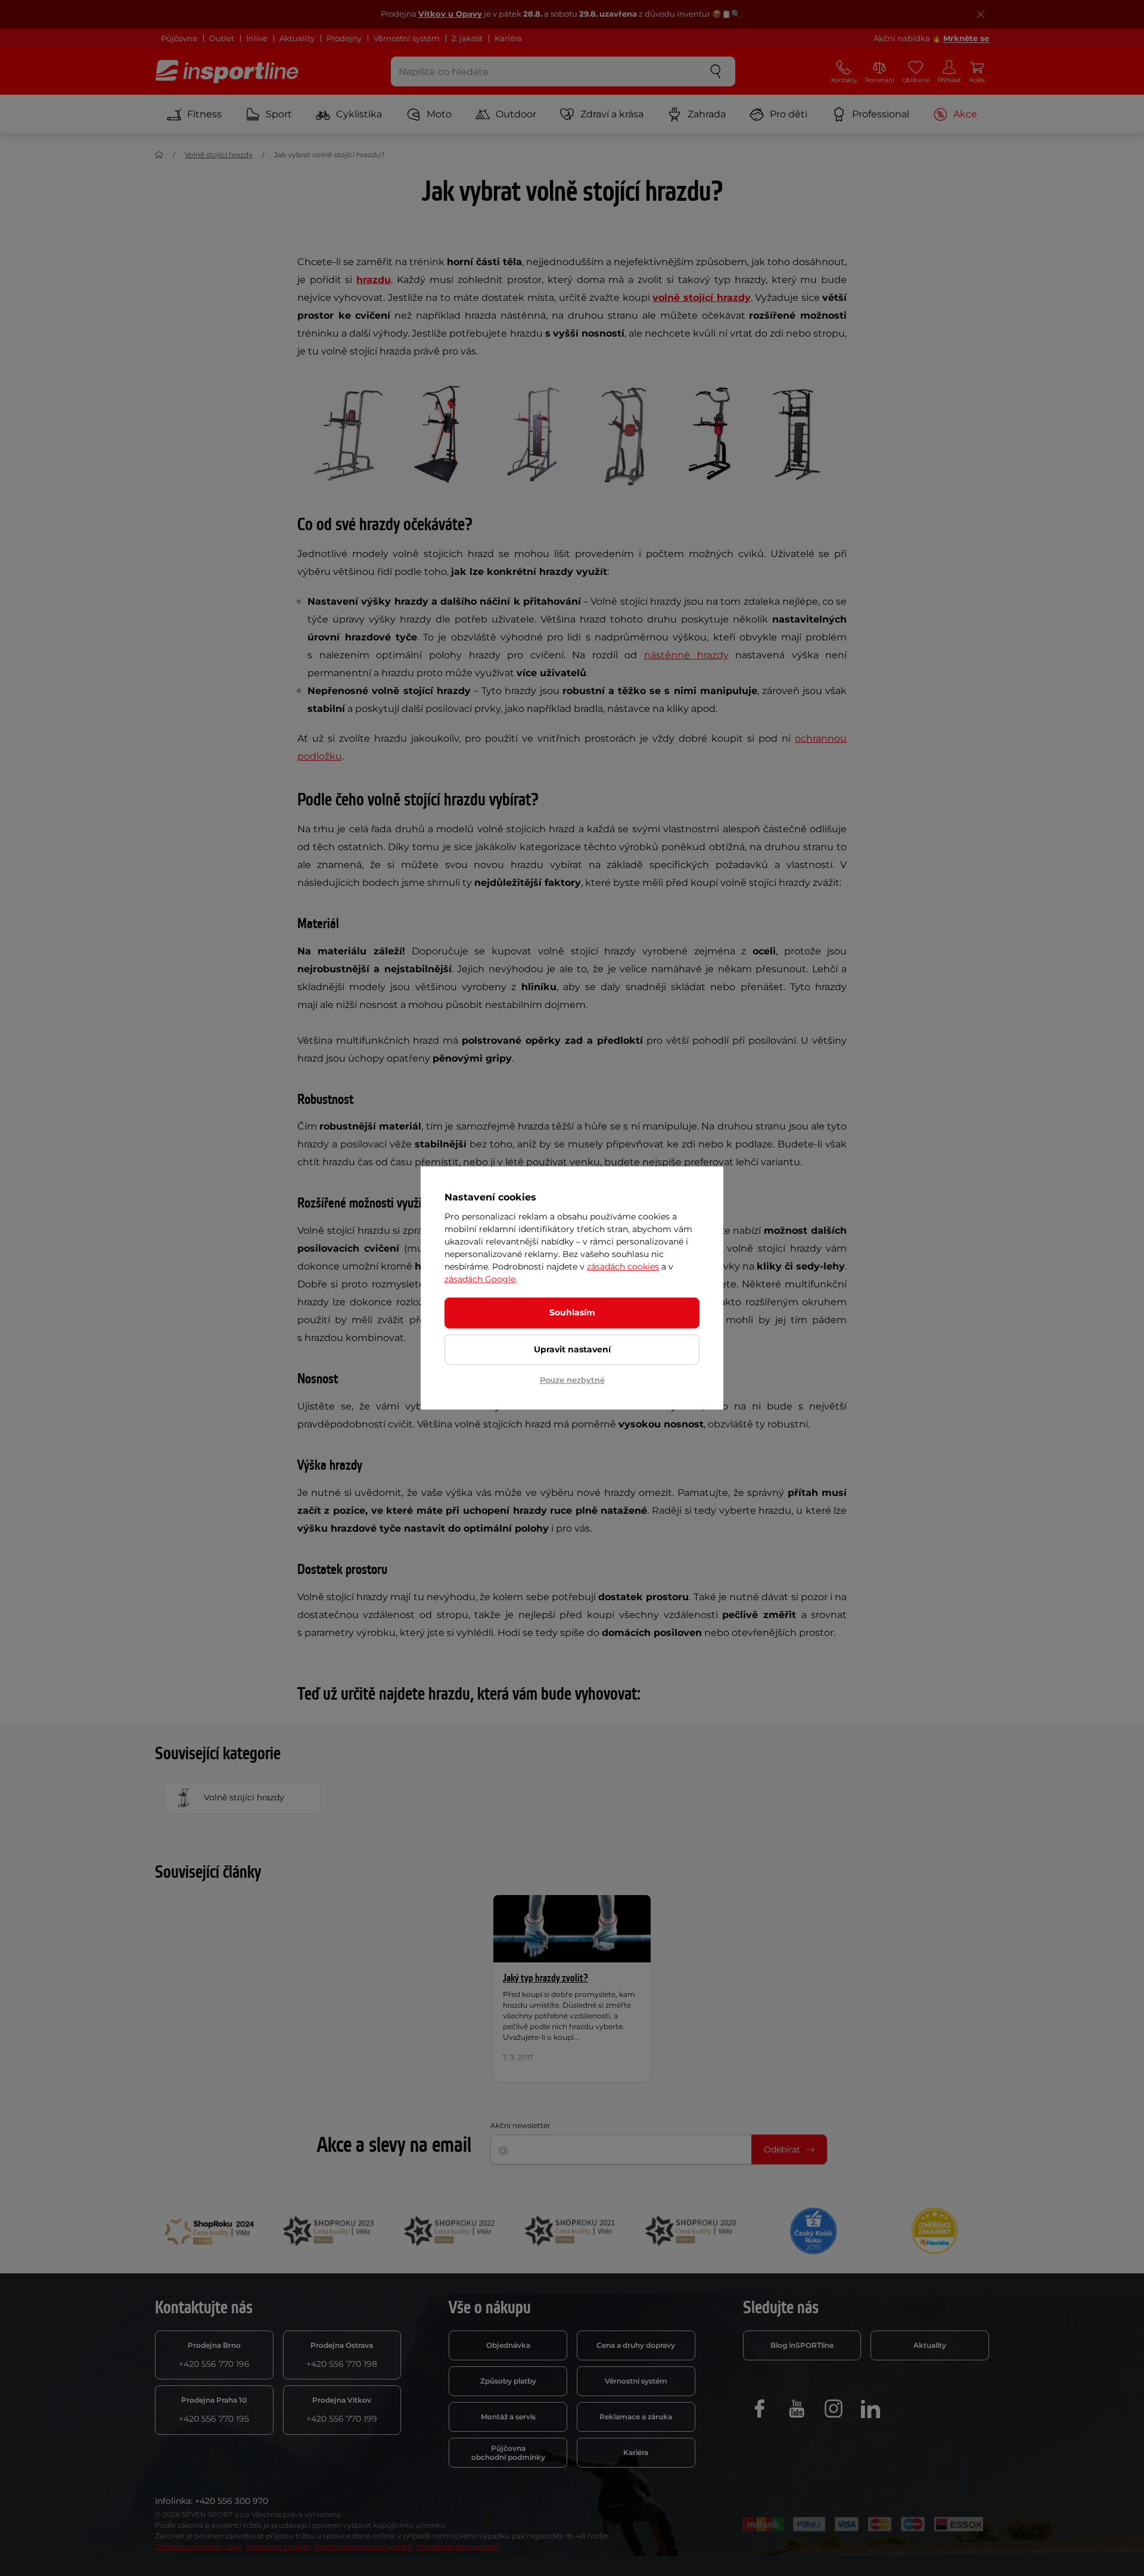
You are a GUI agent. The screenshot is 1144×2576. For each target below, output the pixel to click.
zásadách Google (480, 1279)
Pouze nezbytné (572, 1380)
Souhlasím (572, 1312)
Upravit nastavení (572, 1349)
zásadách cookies (623, 1267)
